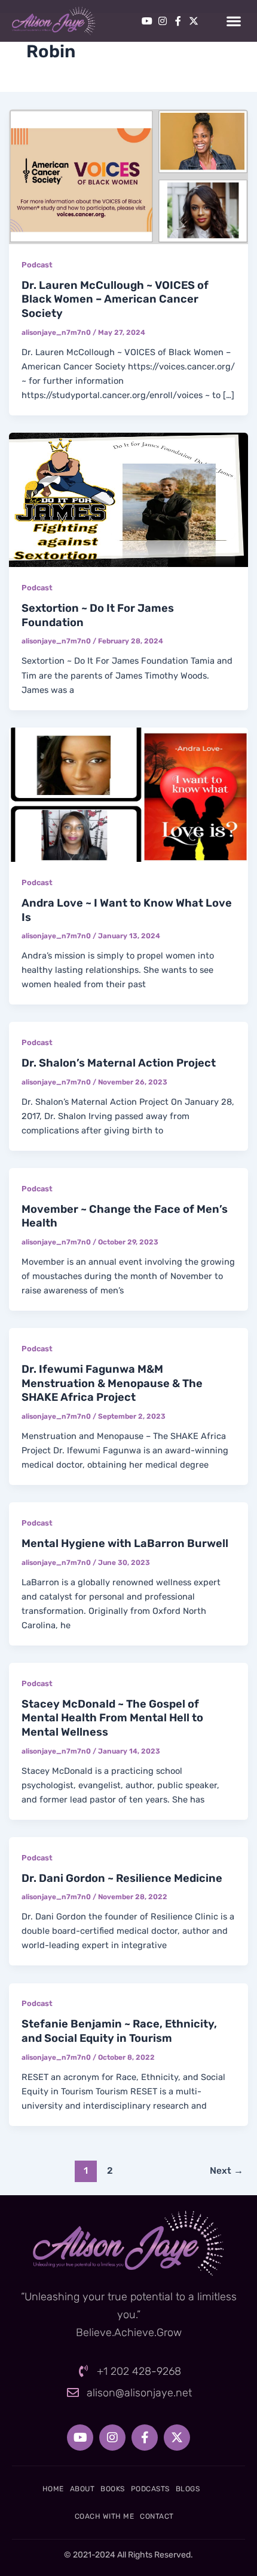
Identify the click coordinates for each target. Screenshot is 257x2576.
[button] (233, 21)
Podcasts (150, 2489)
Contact (157, 2516)
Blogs (188, 2489)
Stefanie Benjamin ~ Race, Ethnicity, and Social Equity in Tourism (119, 2031)
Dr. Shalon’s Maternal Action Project (119, 1063)
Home (53, 2489)
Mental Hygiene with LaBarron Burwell (125, 1543)
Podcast (37, 265)
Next (227, 2170)
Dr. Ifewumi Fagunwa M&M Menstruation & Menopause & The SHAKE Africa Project (112, 1383)
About (82, 2489)
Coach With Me (105, 2516)
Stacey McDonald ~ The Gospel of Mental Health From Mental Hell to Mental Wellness (112, 1718)
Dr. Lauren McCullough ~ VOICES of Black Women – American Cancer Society (115, 299)
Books (113, 2489)
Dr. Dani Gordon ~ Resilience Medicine (122, 1878)
